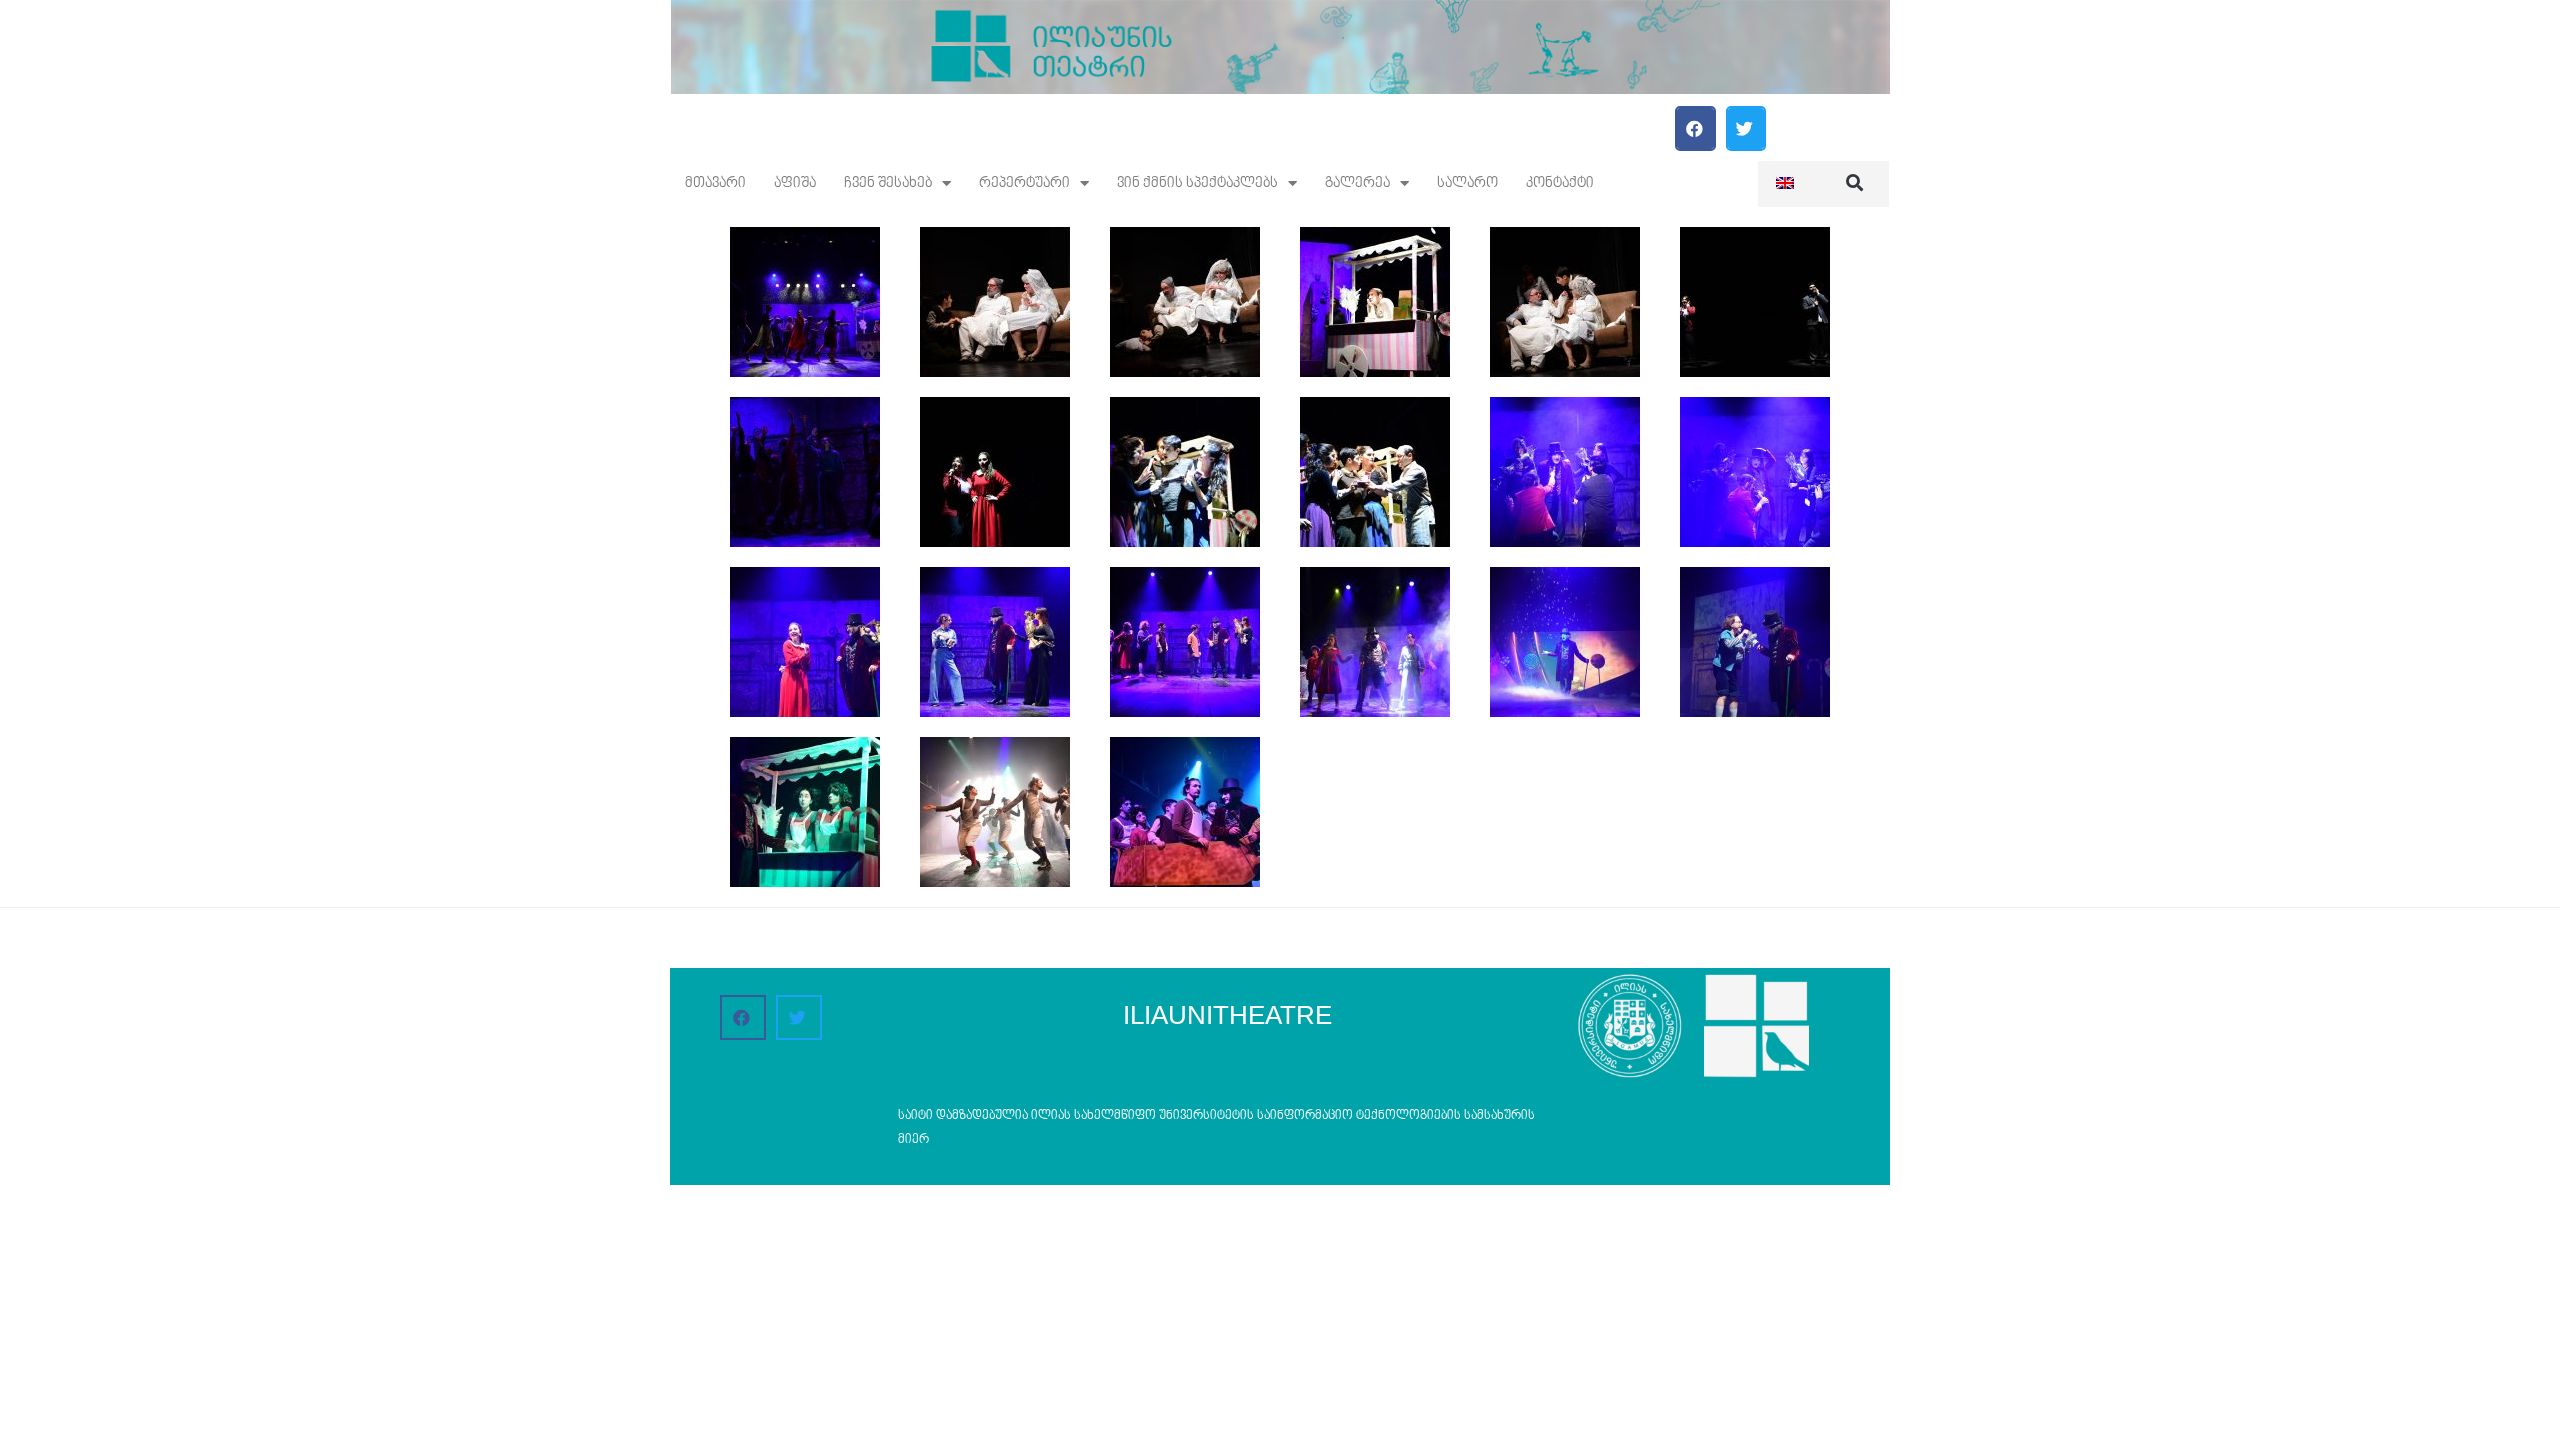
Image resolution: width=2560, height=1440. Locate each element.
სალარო (1467, 183)
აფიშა (795, 183)
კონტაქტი (1560, 183)
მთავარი (715, 183)
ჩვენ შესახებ (888, 183)
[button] (1695, 128)
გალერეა (1357, 183)
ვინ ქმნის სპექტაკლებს (1197, 183)
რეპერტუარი (1024, 183)
